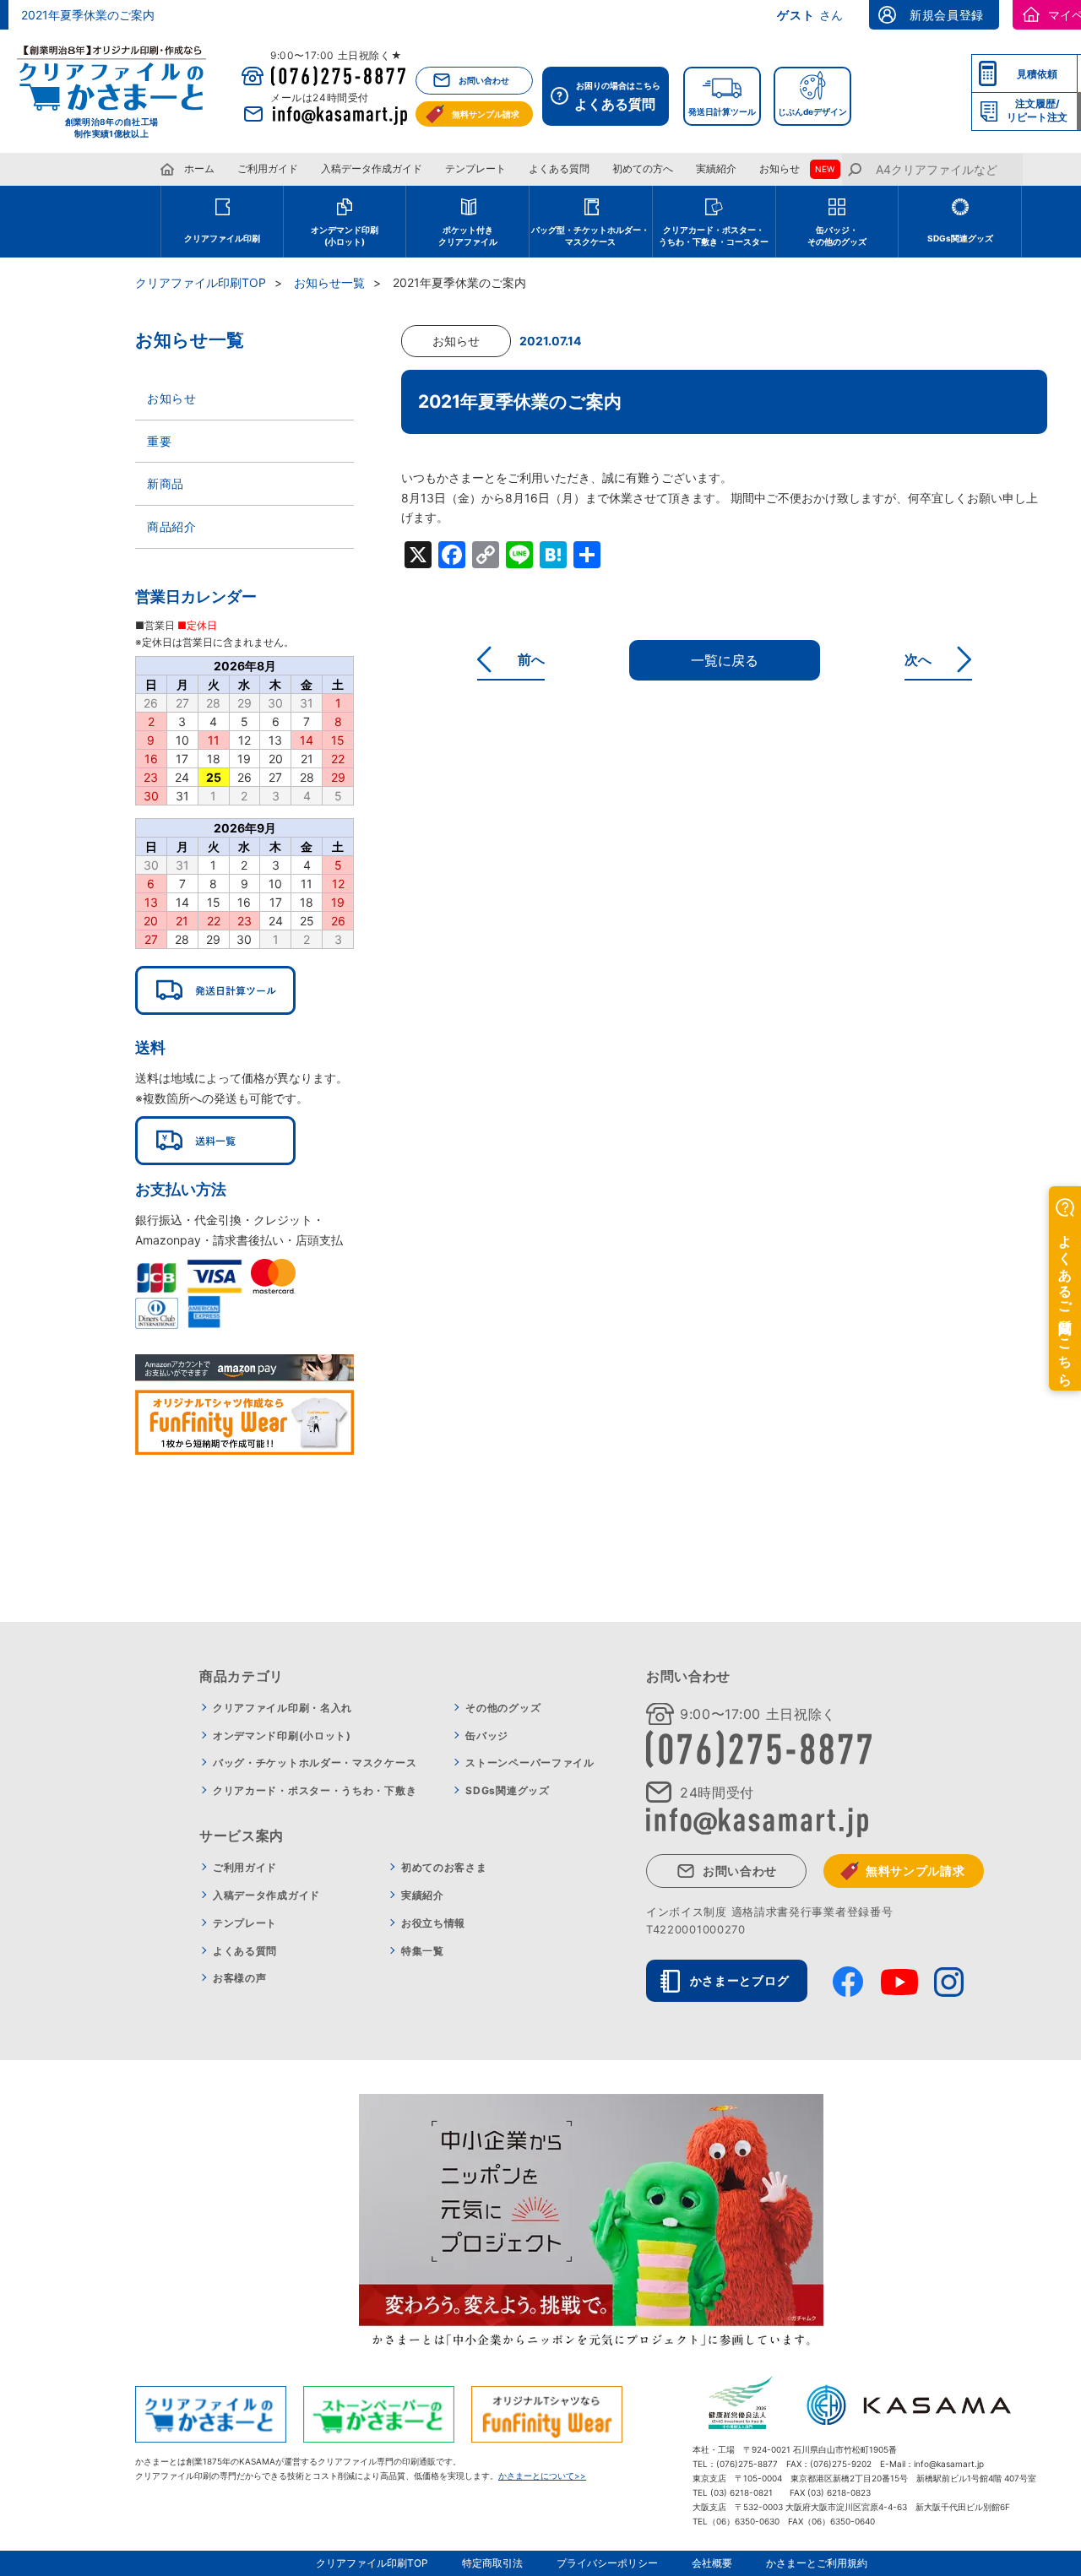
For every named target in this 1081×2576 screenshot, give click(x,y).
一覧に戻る (725, 660)
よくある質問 (559, 168)
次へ (918, 659)
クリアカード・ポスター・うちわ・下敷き (315, 1790)
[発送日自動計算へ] (215, 990)
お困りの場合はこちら (617, 96)
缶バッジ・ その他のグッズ (837, 236)
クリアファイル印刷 (222, 238)
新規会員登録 (947, 15)
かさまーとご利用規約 (817, 2563)
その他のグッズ (503, 1708)
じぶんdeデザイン (812, 111)
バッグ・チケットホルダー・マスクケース (315, 1763)
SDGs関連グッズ (960, 238)
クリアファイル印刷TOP (201, 282)
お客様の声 (240, 1978)
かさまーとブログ (740, 1980)
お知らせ (780, 168)
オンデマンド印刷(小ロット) (282, 1735)
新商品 (166, 483)
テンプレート (475, 168)
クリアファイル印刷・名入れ (282, 1708)
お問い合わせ (484, 80)
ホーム (199, 168)
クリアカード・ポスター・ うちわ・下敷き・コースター (714, 236)
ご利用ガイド (268, 168)
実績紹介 (716, 168)
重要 (159, 441)
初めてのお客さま (444, 1867)
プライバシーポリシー (607, 2563)
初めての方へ (643, 168)
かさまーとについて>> (542, 2476)
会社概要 (712, 2563)
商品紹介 (172, 526)
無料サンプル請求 (486, 114)
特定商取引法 (492, 2563)
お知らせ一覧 (329, 282)
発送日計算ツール (722, 111)
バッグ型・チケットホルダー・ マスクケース (590, 236)
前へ (531, 659)
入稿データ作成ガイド (372, 168)
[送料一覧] (215, 1141)
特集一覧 (423, 1951)
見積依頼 (1037, 74)
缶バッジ (487, 1735)
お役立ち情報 (433, 1923)
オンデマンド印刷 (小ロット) (345, 236)
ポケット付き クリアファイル (468, 236)
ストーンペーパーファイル (530, 1763)
